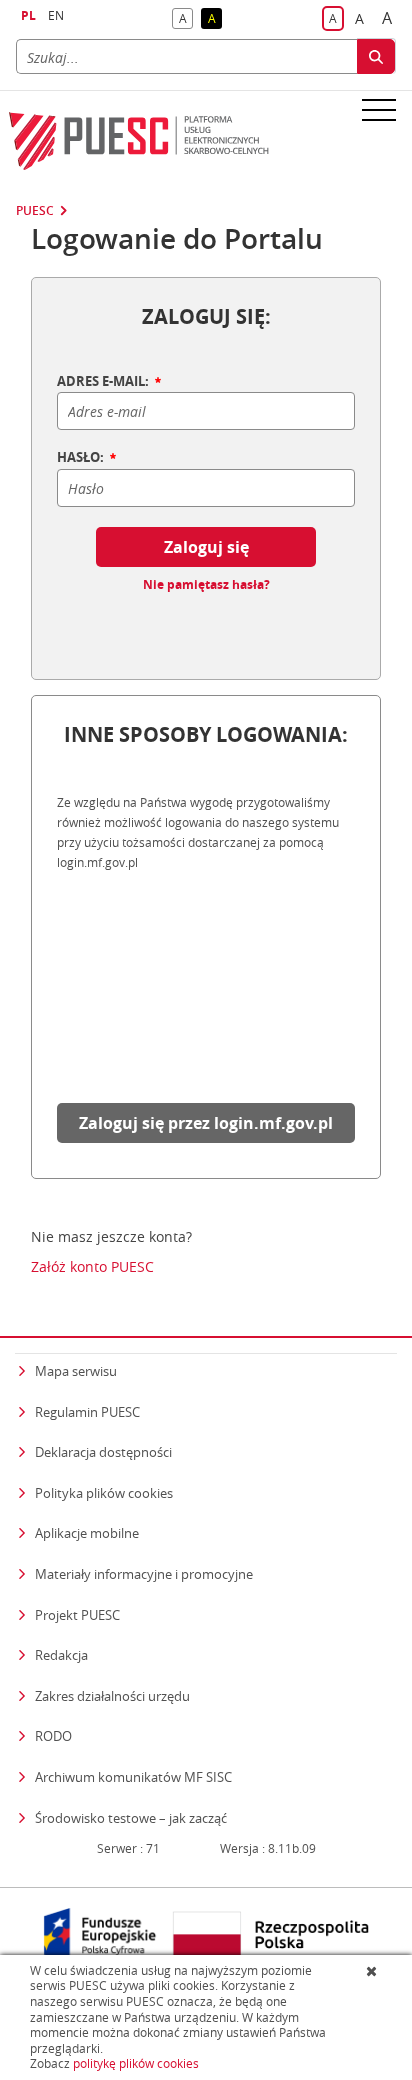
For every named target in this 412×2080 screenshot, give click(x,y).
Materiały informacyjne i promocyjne (144, 1574)
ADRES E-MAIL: (104, 382)
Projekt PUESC (77, 1615)
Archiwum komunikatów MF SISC (133, 1777)
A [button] (186, 19)
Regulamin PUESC (87, 1412)
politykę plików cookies (136, 2063)
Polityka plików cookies (104, 1493)
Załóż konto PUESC (92, 1267)
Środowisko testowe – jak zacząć (131, 1817)
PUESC (35, 211)
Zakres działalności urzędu (112, 1695)
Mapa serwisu (76, 1371)
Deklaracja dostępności (103, 1452)
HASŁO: (82, 458)
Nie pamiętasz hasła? (206, 585)
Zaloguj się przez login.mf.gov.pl (206, 1123)
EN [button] (56, 15)
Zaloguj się (206, 547)
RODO (53, 1736)
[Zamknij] (373, 1971)
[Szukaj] (376, 56)
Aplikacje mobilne (87, 1533)
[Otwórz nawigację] (379, 109)
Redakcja (61, 1655)
